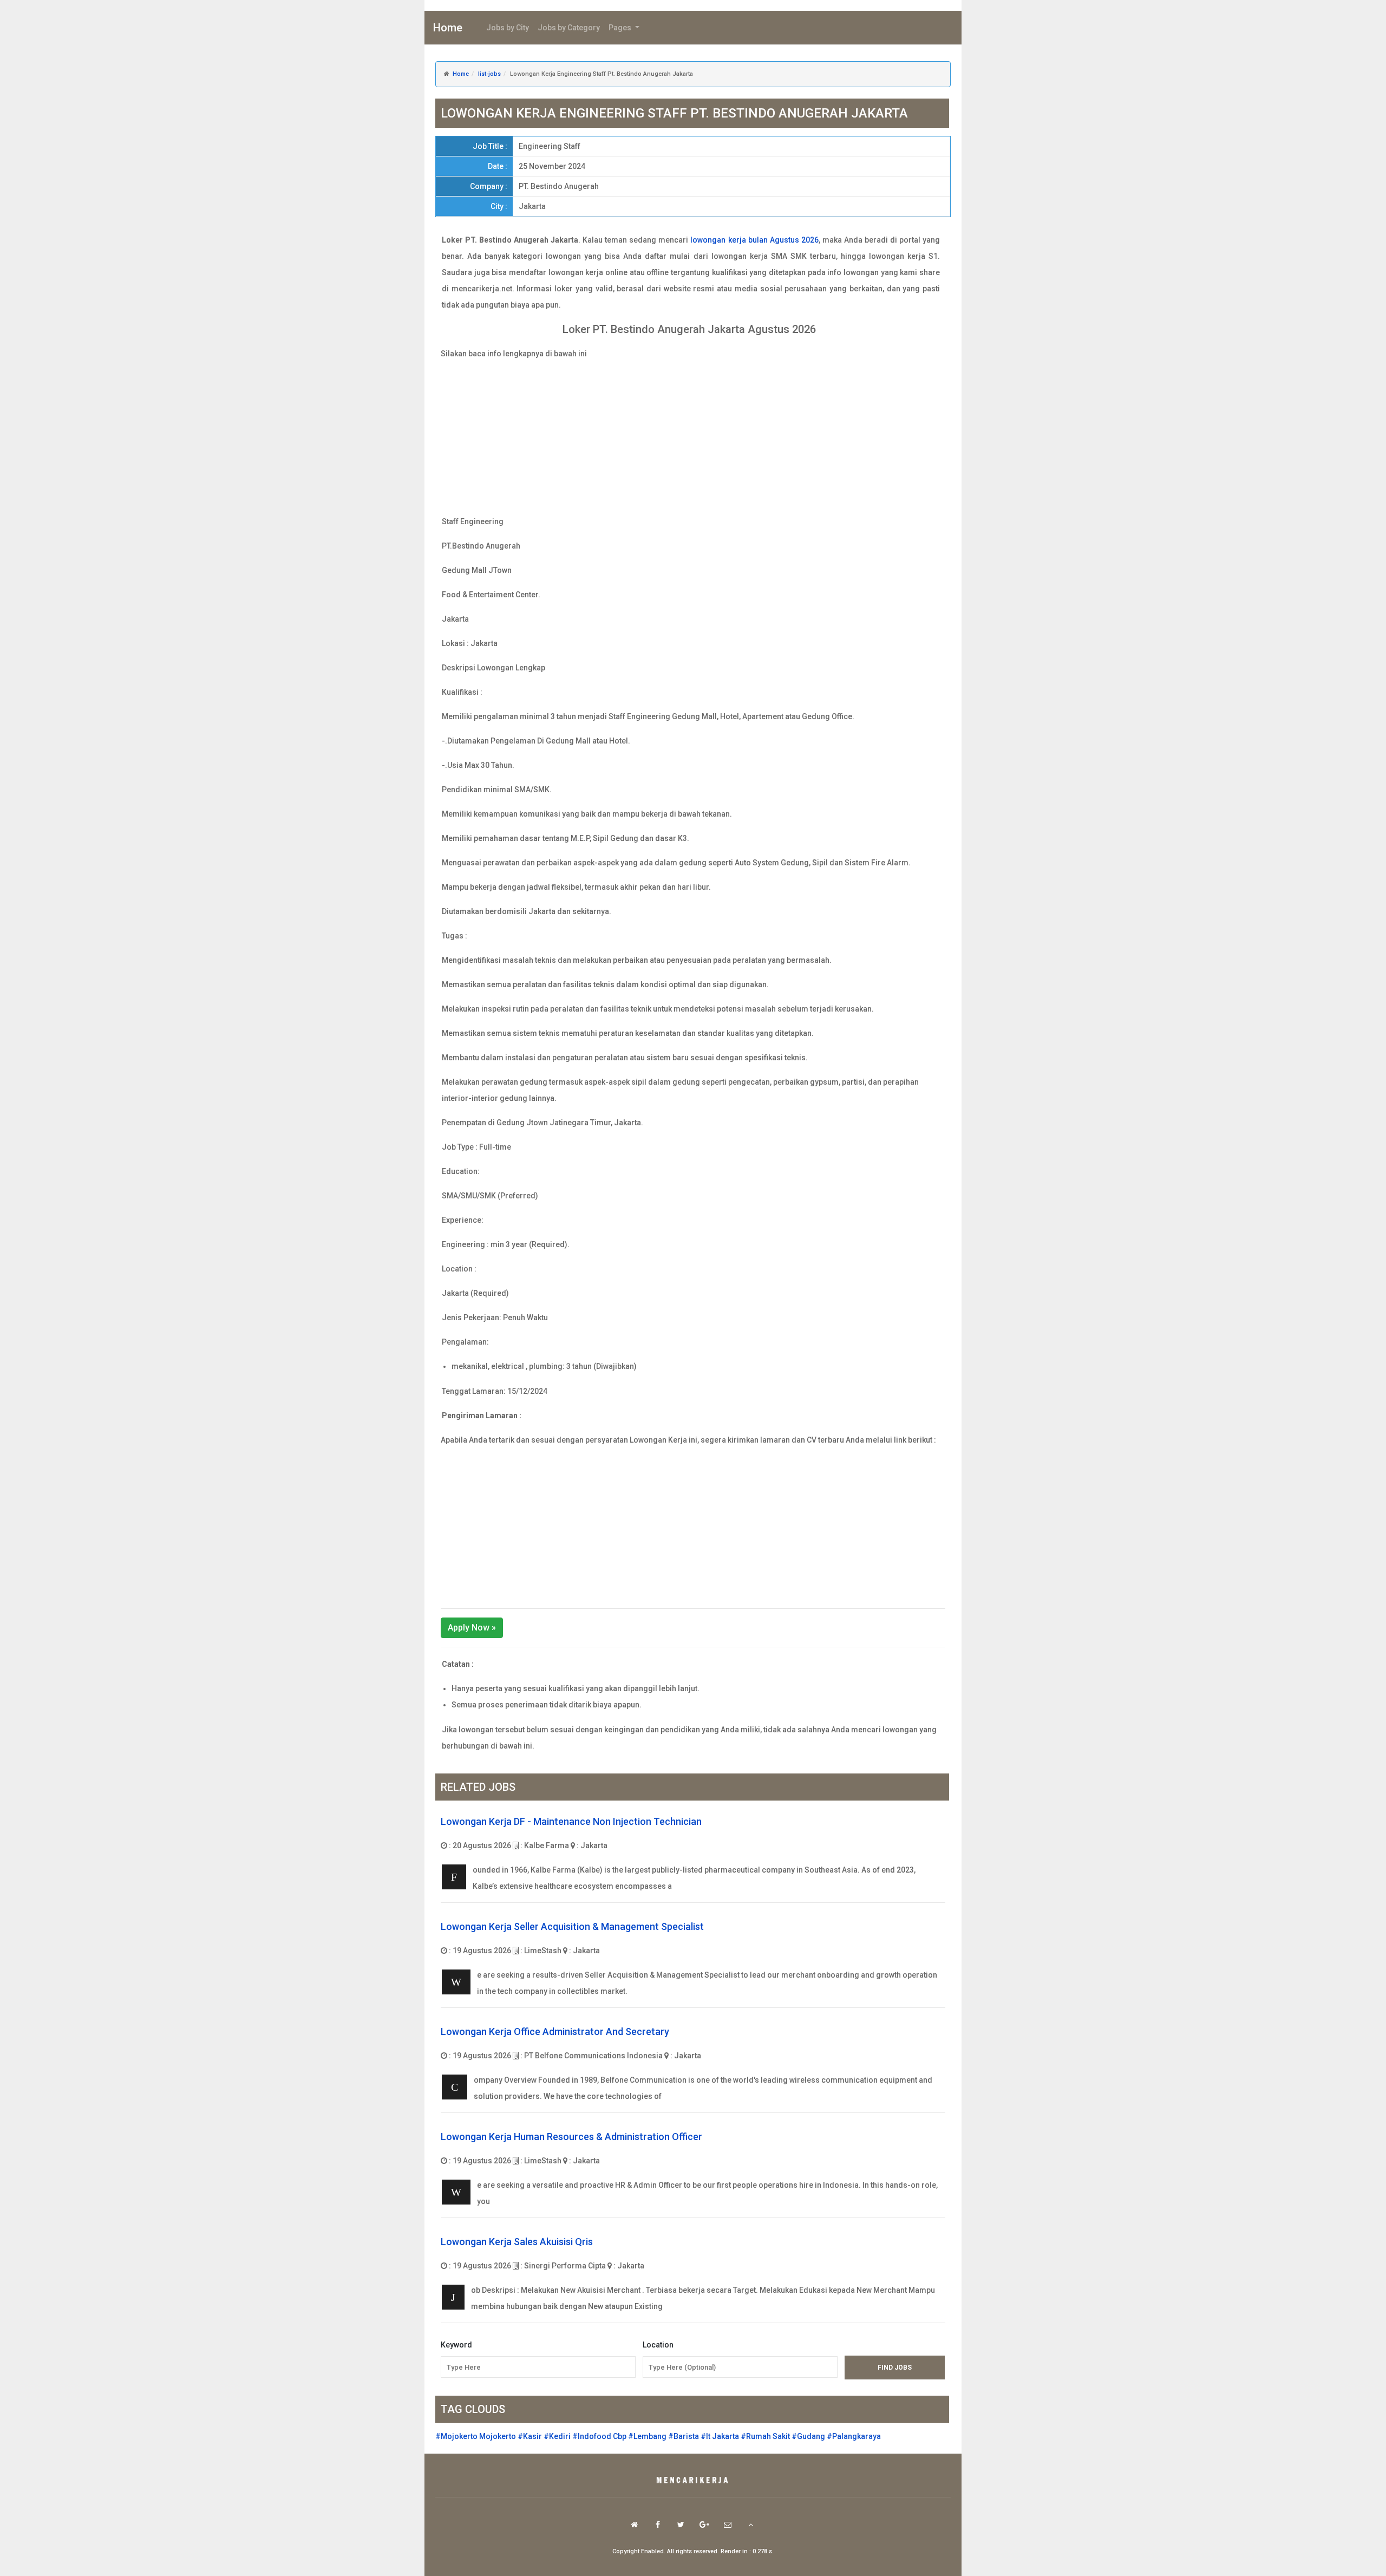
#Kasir (530, 2436)
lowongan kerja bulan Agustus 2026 (754, 240)
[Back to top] (751, 2525)
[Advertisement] (693, 438)
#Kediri (557, 2436)
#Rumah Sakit (765, 2436)
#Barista (684, 2436)
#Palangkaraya (854, 2436)
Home (448, 28)
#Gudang (808, 2436)
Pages (621, 28)
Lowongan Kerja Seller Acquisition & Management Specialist (572, 1926)
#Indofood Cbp (599, 2436)
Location (658, 2345)
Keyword (456, 2345)
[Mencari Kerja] (693, 2481)
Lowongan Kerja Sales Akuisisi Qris (517, 2242)
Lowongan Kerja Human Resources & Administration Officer (571, 2137)
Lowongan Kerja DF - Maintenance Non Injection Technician (571, 1821)
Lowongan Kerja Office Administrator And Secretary (555, 2032)
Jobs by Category (569, 28)
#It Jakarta (720, 2436)
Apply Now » (472, 1628)
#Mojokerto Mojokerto (476, 2436)
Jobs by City (508, 28)
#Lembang (647, 2436)
